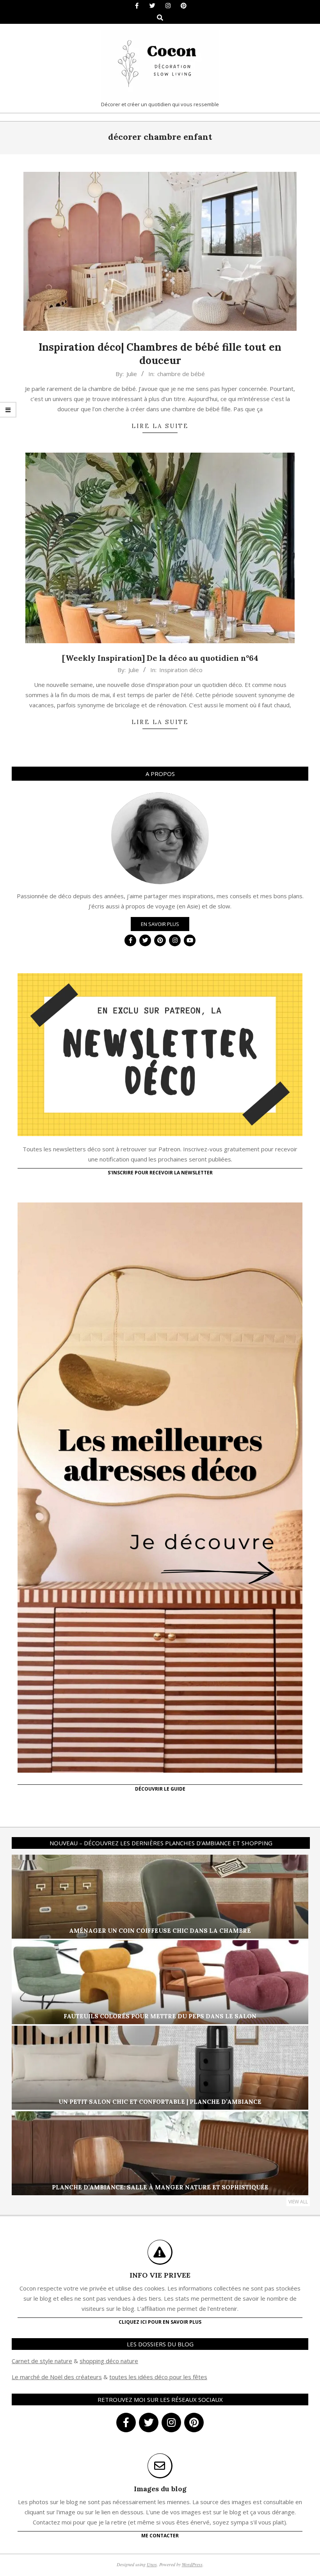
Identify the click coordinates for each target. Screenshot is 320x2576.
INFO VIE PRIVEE (160, 2275)
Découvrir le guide (160, 1789)
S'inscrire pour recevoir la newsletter (160, 1173)
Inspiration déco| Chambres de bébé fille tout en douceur (160, 354)
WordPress (192, 2564)
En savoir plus (160, 924)
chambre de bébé (181, 374)
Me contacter (160, 2536)
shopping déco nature (109, 2361)
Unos (152, 2564)
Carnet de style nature (42, 2361)
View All (298, 2202)
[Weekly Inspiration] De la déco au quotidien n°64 (160, 658)
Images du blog (160, 2489)
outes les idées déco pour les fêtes (159, 2377)
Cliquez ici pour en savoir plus (160, 2322)
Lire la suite (160, 426)
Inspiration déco (181, 670)
